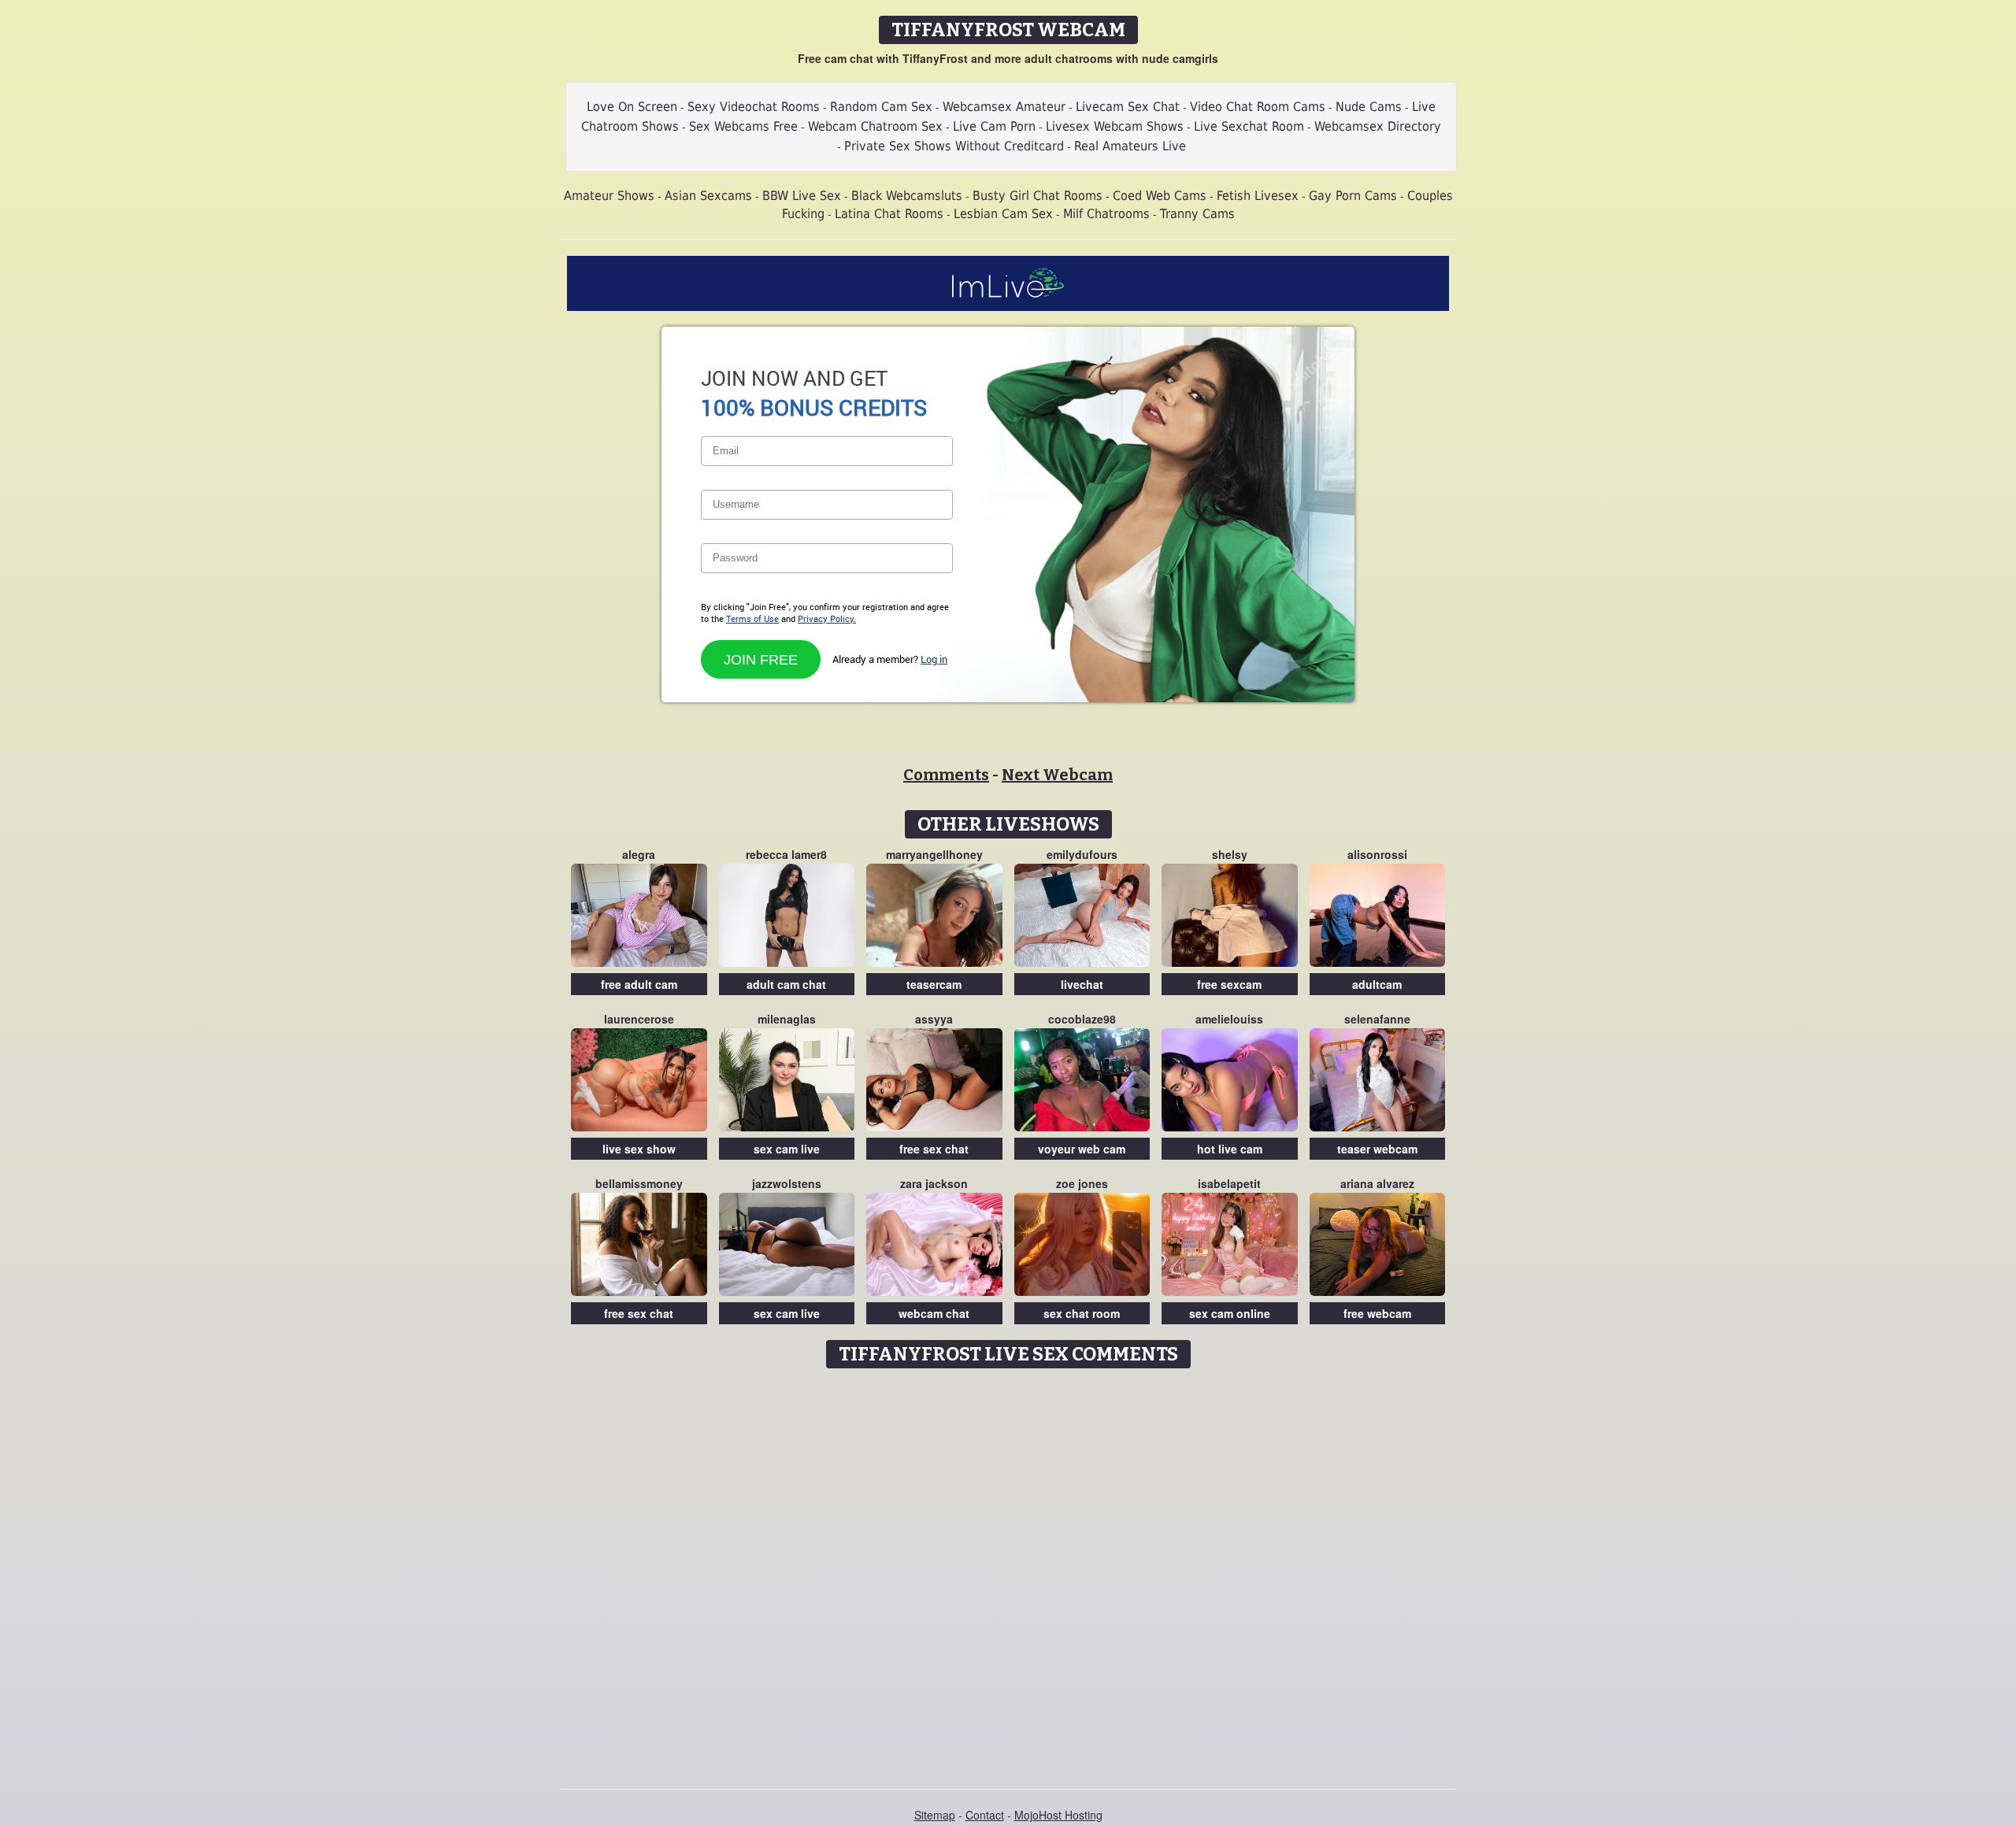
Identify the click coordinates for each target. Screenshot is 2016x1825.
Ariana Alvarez (1377, 1183)
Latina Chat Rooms (889, 214)
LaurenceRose (639, 1019)
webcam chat (934, 1313)
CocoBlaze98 (1082, 1019)
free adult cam (639, 984)
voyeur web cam (1082, 1149)
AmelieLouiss (1229, 1019)
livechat (1082, 984)
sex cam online (1230, 1313)
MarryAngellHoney (934, 854)
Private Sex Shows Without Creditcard (954, 146)
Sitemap (935, 1815)
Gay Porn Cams (1353, 196)
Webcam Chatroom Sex (875, 126)
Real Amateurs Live (1130, 146)
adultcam (1377, 984)
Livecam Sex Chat (1128, 107)
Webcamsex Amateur (1004, 107)
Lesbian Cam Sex (1003, 214)
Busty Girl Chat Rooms (1038, 196)
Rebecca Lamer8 (786, 854)
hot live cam (1230, 1149)
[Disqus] (1008, 1573)
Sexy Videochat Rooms (754, 107)
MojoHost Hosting (1058, 1815)
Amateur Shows (609, 196)
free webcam (1377, 1313)
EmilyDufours (1082, 854)
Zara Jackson (934, 1183)
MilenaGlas (787, 1019)
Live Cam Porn (994, 126)
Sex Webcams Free (743, 126)
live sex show (639, 1149)
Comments (946, 775)
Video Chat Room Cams (1258, 107)
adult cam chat (786, 984)
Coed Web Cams (1160, 196)
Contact (985, 1815)
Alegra (639, 854)
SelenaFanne (1377, 1019)
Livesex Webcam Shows (1115, 126)
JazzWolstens (787, 1183)
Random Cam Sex (881, 107)
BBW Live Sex (802, 196)
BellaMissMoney (639, 1183)
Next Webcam (1057, 775)
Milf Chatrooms (1106, 214)
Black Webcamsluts (907, 196)
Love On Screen (632, 107)
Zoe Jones (1082, 1183)
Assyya (934, 1019)
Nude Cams (1369, 107)
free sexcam (1229, 984)
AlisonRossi (1377, 854)
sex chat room (1082, 1313)
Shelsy (1230, 854)
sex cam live (787, 1149)
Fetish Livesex (1258, 196)
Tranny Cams (1197, 214)
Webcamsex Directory (1378, 126)
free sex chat (934, 1149)
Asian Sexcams (708, 196)
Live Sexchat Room (1249, 126)
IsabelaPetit (1229, 1183)
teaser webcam (1377, 1149)
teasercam (934, 984)
